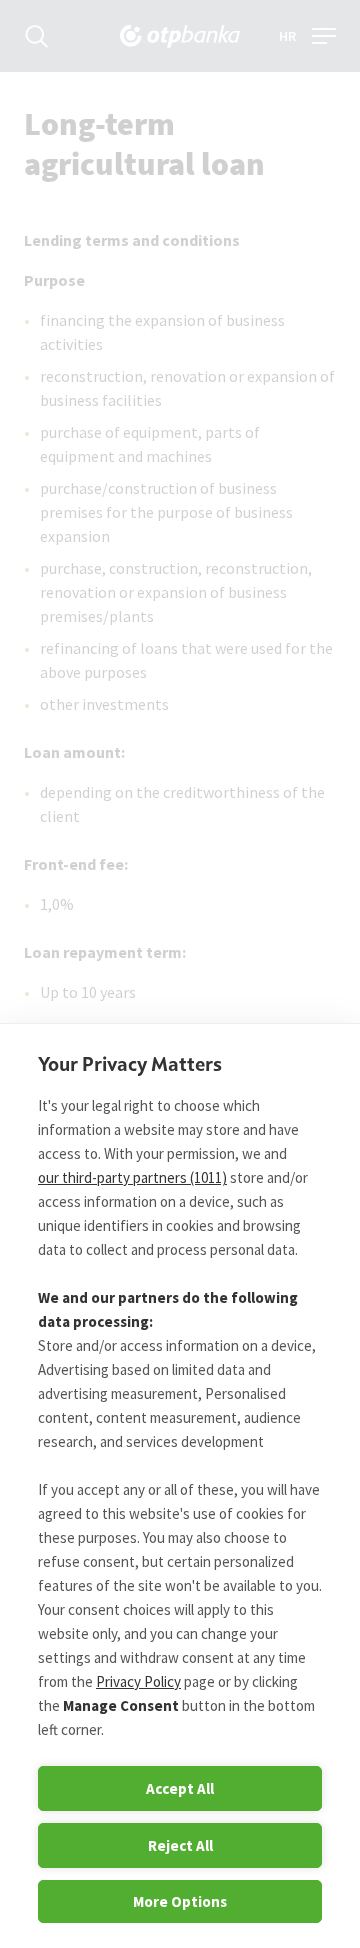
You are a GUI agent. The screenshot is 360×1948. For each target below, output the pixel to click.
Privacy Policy (138, 1681)
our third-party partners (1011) (132, 1177)
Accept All (180, 1788)
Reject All (180, 1845)
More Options (180, 1901)
